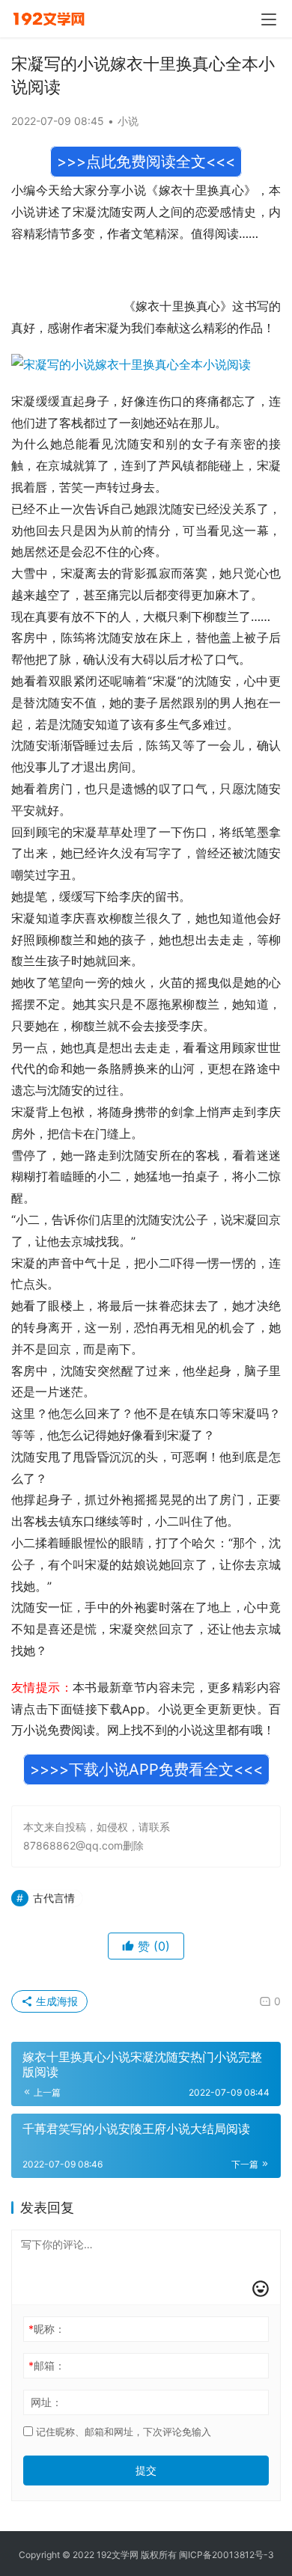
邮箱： (47, 2365)
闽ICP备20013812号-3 (226, 2555)
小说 (128, 121)
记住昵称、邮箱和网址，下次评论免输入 (122, 2432)
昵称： (47, 2329)
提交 (146, 2470)
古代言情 (54, 1898)
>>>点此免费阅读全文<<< (146, 162)
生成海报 (55, 2001)
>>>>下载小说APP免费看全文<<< (146, 1769)
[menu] (269, 19)
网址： (46, 2402)
